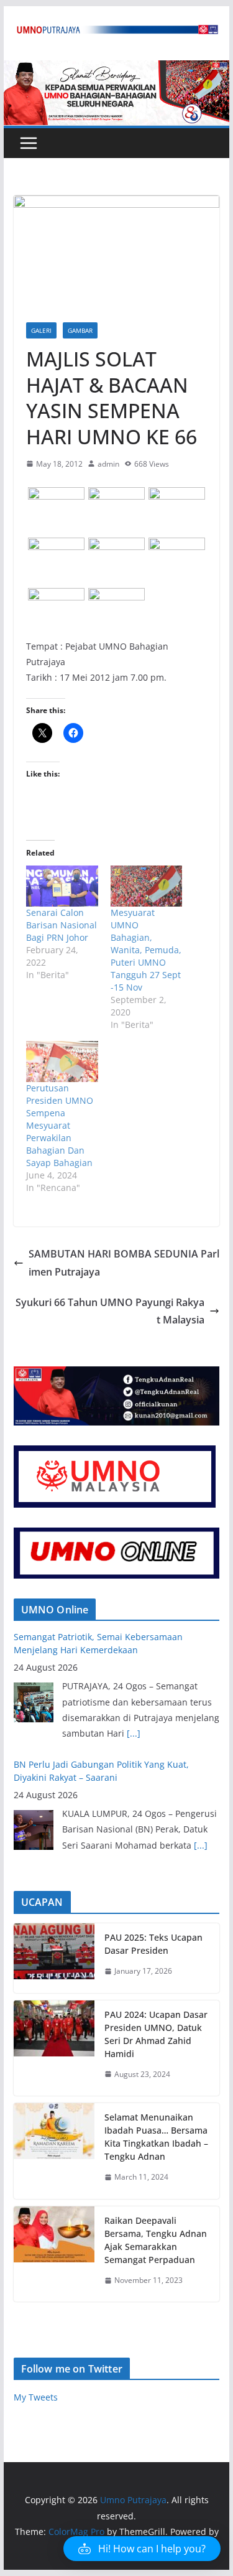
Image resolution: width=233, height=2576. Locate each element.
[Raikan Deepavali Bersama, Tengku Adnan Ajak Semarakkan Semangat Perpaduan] (54, 2254)
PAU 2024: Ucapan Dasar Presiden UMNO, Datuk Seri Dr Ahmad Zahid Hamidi (156, 2034)
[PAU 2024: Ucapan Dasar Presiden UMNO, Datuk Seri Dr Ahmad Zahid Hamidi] (54, 2048)
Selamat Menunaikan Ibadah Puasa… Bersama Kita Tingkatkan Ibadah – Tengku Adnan (156, 2137)
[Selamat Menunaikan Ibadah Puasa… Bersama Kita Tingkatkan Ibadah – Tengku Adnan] (54, 2151)
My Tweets (36, 2397)
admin (108, 464)
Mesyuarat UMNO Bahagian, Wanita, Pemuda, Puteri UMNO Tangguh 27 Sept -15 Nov (146, 950)
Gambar (80, 330)
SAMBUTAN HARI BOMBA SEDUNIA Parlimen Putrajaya (124, 1263)
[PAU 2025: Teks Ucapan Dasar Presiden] (54, 1958)
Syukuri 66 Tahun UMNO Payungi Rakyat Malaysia (110, 1311)
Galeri (41, 330)
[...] (134, 1733)
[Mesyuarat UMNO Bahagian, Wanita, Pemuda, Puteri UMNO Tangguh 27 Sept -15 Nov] (147, 886)
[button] (56, 503)
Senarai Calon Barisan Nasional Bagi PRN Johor (62, 925)
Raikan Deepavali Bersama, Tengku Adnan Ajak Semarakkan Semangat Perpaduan (156, 2240)
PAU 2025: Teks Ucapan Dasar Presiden (153, 1944)
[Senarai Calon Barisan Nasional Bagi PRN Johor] (62, 886)
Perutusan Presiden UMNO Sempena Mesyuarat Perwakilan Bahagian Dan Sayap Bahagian (60, 1125)
